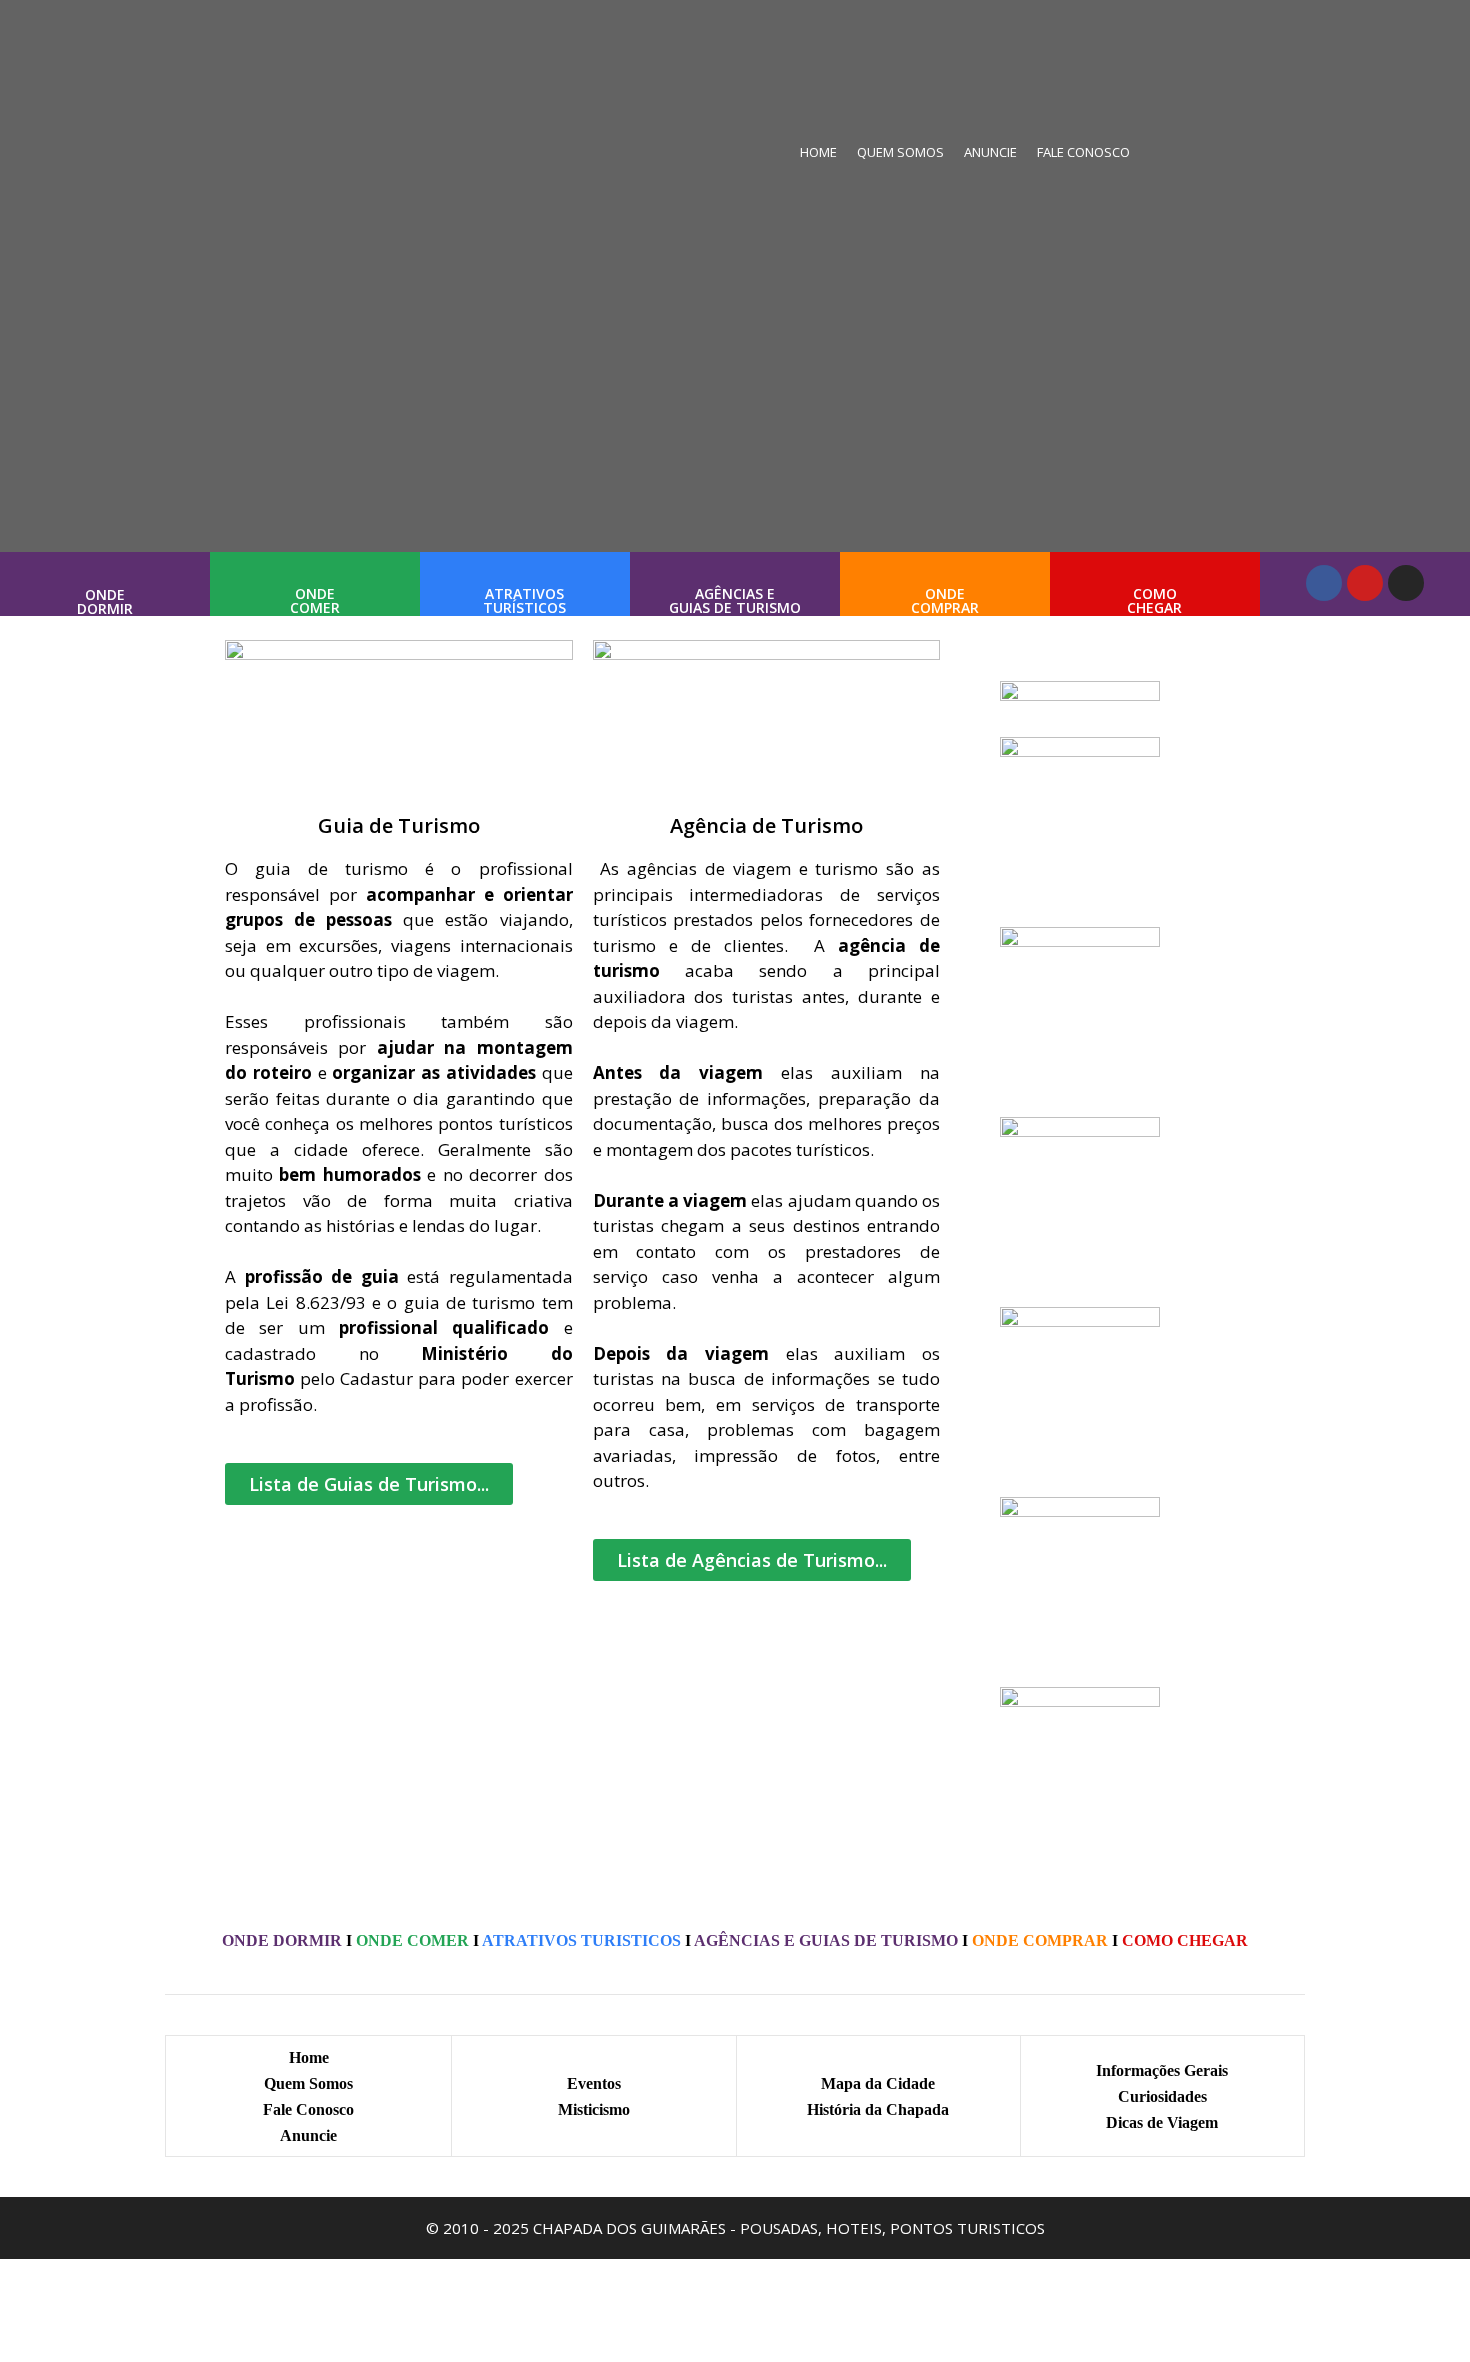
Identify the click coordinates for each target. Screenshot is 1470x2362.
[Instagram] (1406, 583)
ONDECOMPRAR (945, 600)
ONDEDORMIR (105, 601)
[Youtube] (1365, 583)
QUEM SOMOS (900, 152)
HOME (818, 152)
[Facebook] (1324, 583)
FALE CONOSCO (1083, 152)
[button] (369, 1484)
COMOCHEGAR (1154, 600)
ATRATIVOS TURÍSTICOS (524, 600)
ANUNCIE (990, 152)
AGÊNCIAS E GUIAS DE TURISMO (735, 600)
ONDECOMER (315, 600)
